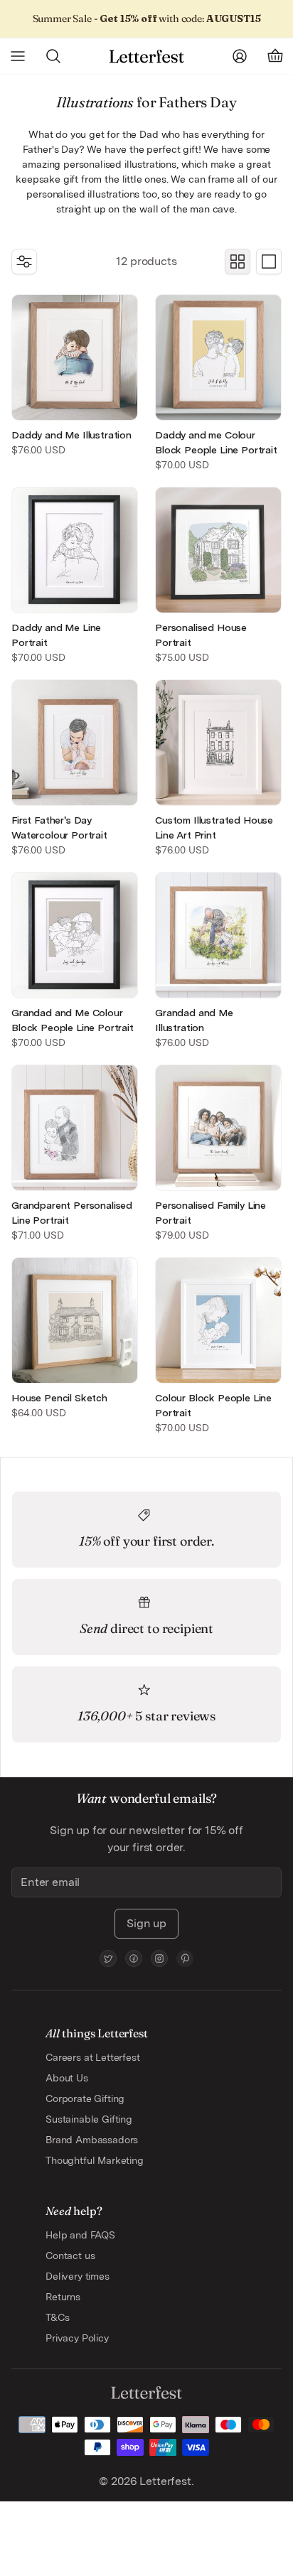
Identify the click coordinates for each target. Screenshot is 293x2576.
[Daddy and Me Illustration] (75, 357)
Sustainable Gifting (89, 2119)
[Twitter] (108, 1958)
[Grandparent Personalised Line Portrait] (75, 1128)
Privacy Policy (77, 2338)
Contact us (70, 2256)
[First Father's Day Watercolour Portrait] (75, 743)
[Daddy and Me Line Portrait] (75, 550)
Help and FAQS (80, 2235)
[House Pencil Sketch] (75, 1320)
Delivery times (78, 2276)
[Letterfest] (146, 56)
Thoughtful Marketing (95, 2160)
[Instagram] (159, 1958)
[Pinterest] (185, 1958)
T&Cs (57, 2317)
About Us (67, 2078)
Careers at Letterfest (93, 2057)
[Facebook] (134, 1958)
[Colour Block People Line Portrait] (218, 1320)
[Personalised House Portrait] (218, 550)
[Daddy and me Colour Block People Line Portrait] (218, 357)
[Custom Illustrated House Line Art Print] (218, 743)
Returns (63, 2297)
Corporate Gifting (85, 2098)
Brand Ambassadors (92, 2140)
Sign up (146, 1923)
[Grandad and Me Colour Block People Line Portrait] (75, 935)
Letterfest (164, 2481)
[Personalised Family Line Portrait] (218, 1128)
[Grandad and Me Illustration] (218, 935)
